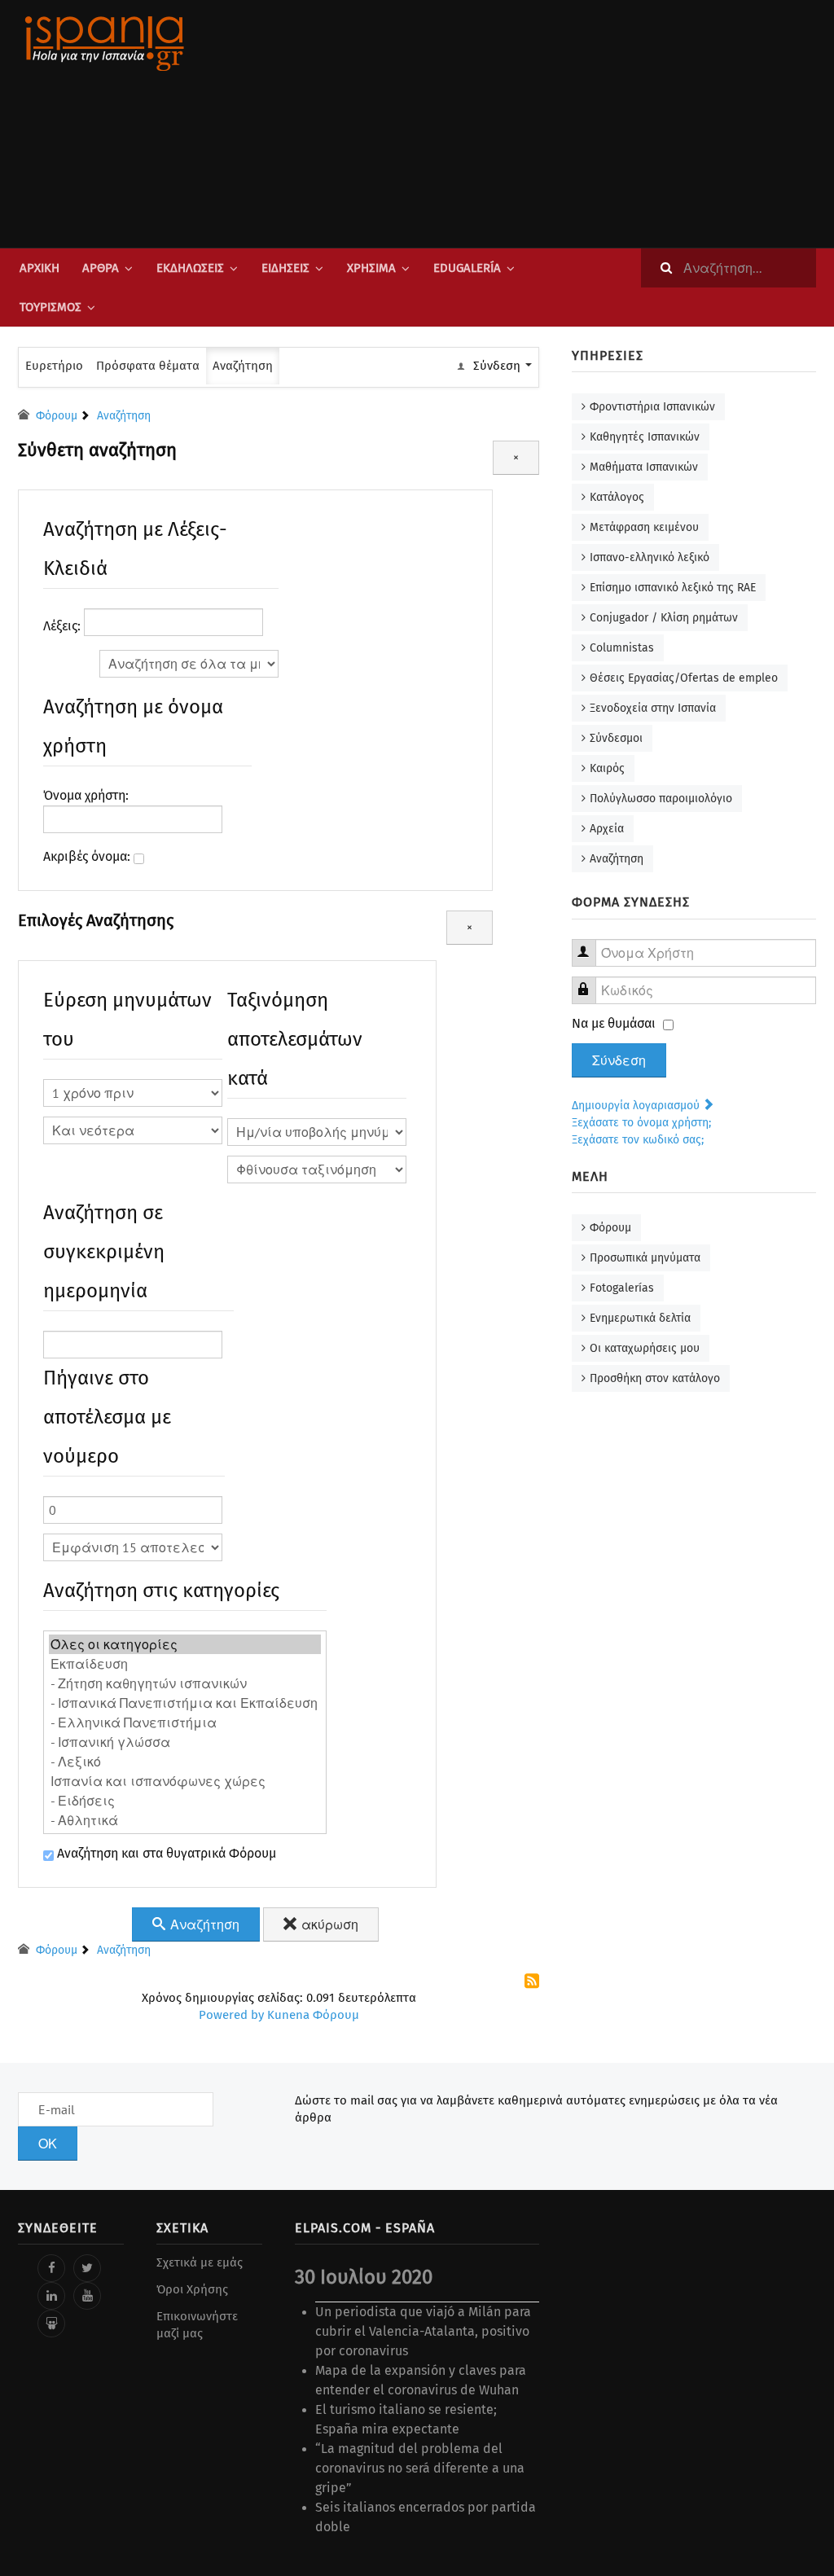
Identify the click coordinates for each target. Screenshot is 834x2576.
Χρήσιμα (371, 268)
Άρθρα (101, 268)
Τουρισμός (50, 307)
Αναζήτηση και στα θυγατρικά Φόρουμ (165, 1853)
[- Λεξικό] (185, 1762)
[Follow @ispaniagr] (87, 2268)
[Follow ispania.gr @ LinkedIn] (51, 2296)
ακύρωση (328, 1924)
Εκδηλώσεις (190, 268)
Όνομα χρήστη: (86, 795)
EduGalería (467, 268)
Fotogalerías (622, 1288)
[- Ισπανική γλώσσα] (185, 1742)
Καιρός (607, 768)
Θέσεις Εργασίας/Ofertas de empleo (684, 678)
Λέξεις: (64, 626)
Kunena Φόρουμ (313, 2015)
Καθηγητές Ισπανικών (645, 437)
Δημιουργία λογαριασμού (637, 1106)
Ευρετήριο (54, 366)
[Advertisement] (555, 124)
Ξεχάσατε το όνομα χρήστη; (641, 1123)
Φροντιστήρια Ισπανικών (652, 407)
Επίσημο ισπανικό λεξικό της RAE (673, 588)
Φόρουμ (610, 1228)
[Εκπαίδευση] (185, 1664)
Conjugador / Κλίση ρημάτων (664, 618)
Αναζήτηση (243, 366)
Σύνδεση (619, 1060)
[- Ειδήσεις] (185, 1801)
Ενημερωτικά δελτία (640, 1318)
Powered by (231, 2015)
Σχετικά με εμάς (200, 2262)
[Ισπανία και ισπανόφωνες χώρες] (185, 1781)
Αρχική (40, 268)
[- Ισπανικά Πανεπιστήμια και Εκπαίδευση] (185, 1703)
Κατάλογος (617, 497)
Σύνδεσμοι (616, 738)
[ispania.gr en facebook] (51, 2268)
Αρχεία (607, 829)
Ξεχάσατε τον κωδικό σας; (638, 1140)
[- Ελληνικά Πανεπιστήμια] (185, 1722)
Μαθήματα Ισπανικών (644, 467)
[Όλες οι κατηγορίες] (185, 1644)
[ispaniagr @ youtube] (87, 2296)
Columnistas (622, 648)
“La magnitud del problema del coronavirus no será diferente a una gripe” (420, 2468)
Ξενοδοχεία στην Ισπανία (653, 708)
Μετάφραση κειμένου (644, 527)
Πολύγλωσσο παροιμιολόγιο (661, 799)
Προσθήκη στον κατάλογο (655, 1378)
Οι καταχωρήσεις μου (645, 1348)
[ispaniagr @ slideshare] (51, 2324)
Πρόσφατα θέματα (148, 366)
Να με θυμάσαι (614, 1023)
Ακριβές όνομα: (88, 856)
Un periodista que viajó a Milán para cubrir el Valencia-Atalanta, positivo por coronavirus (423, 2331)
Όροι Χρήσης (192, 2289)
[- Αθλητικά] (185, 1820)
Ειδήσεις (285, 268)
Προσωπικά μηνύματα (645, 1258)
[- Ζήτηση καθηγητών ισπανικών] (185, 1683)
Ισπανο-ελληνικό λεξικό (650, 557)
